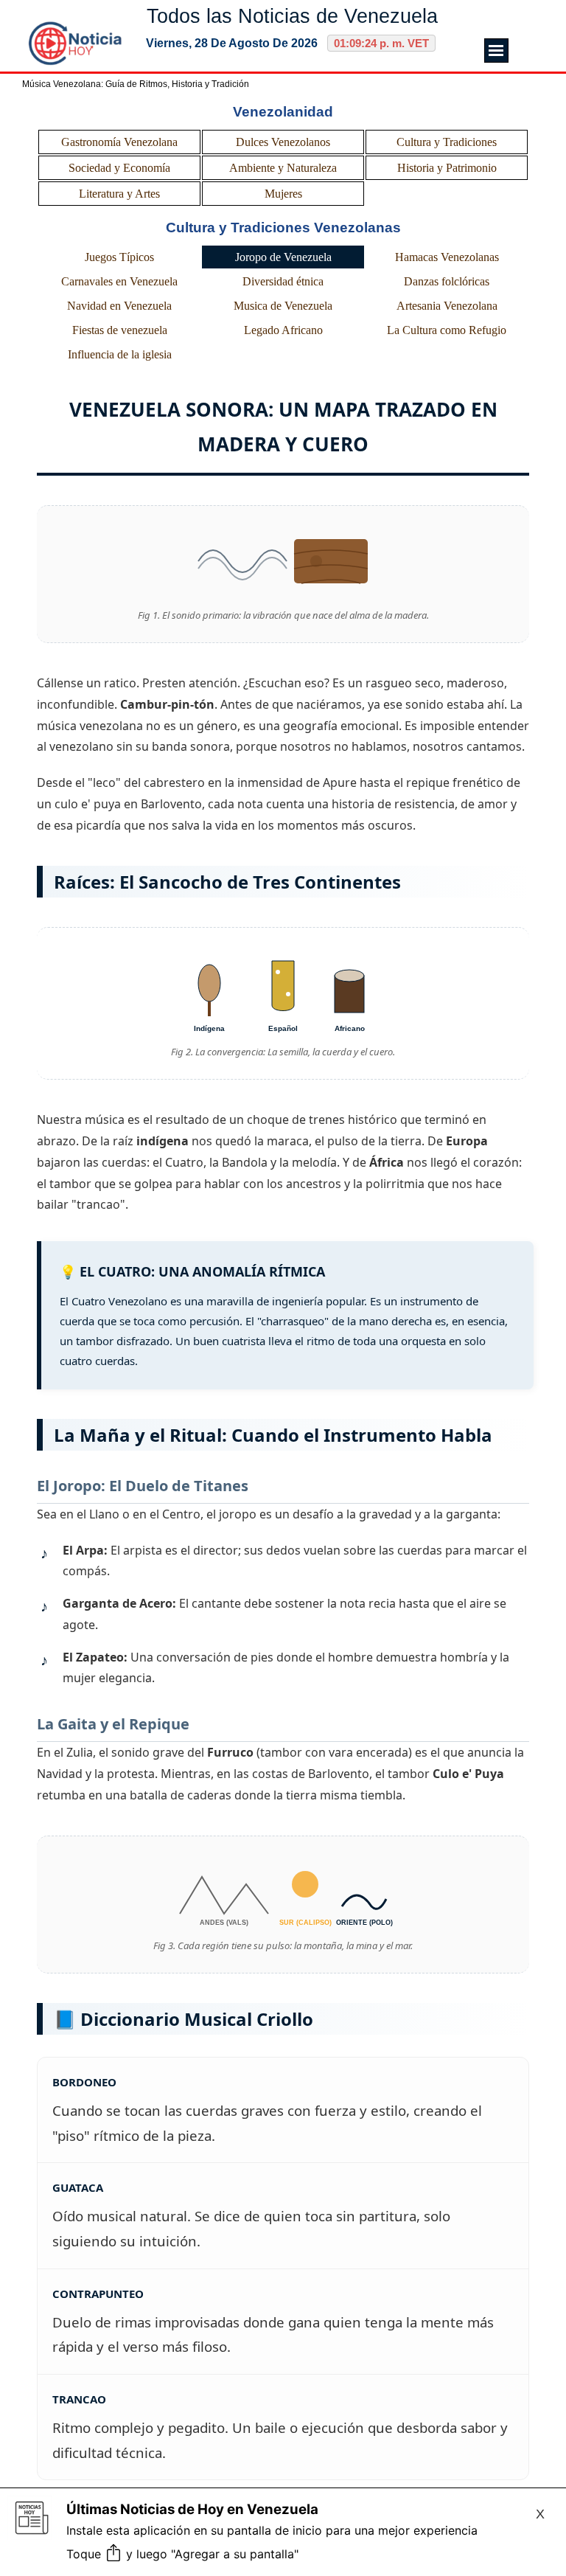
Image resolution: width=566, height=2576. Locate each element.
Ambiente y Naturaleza (283, 168)
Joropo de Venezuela (283, 257)
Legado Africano (283, 330)
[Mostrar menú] (496, 51)
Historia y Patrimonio (447, 168)
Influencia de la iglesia (120, 354)
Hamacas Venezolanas (447, 257)
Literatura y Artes (119, 194)
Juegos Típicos (119, 257)
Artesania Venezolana (447, 306)
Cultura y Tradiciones (447, 142)
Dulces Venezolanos (283, 142)
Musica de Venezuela (283, 306)
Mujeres (283, 194)
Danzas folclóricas (447, 281)
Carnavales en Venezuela (119, 281)
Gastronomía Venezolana (119, 142)
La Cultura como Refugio (447, 330)
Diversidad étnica (283, 281)
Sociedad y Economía (119, 168)
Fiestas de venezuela (120, 330)
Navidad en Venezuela (119, 306)
